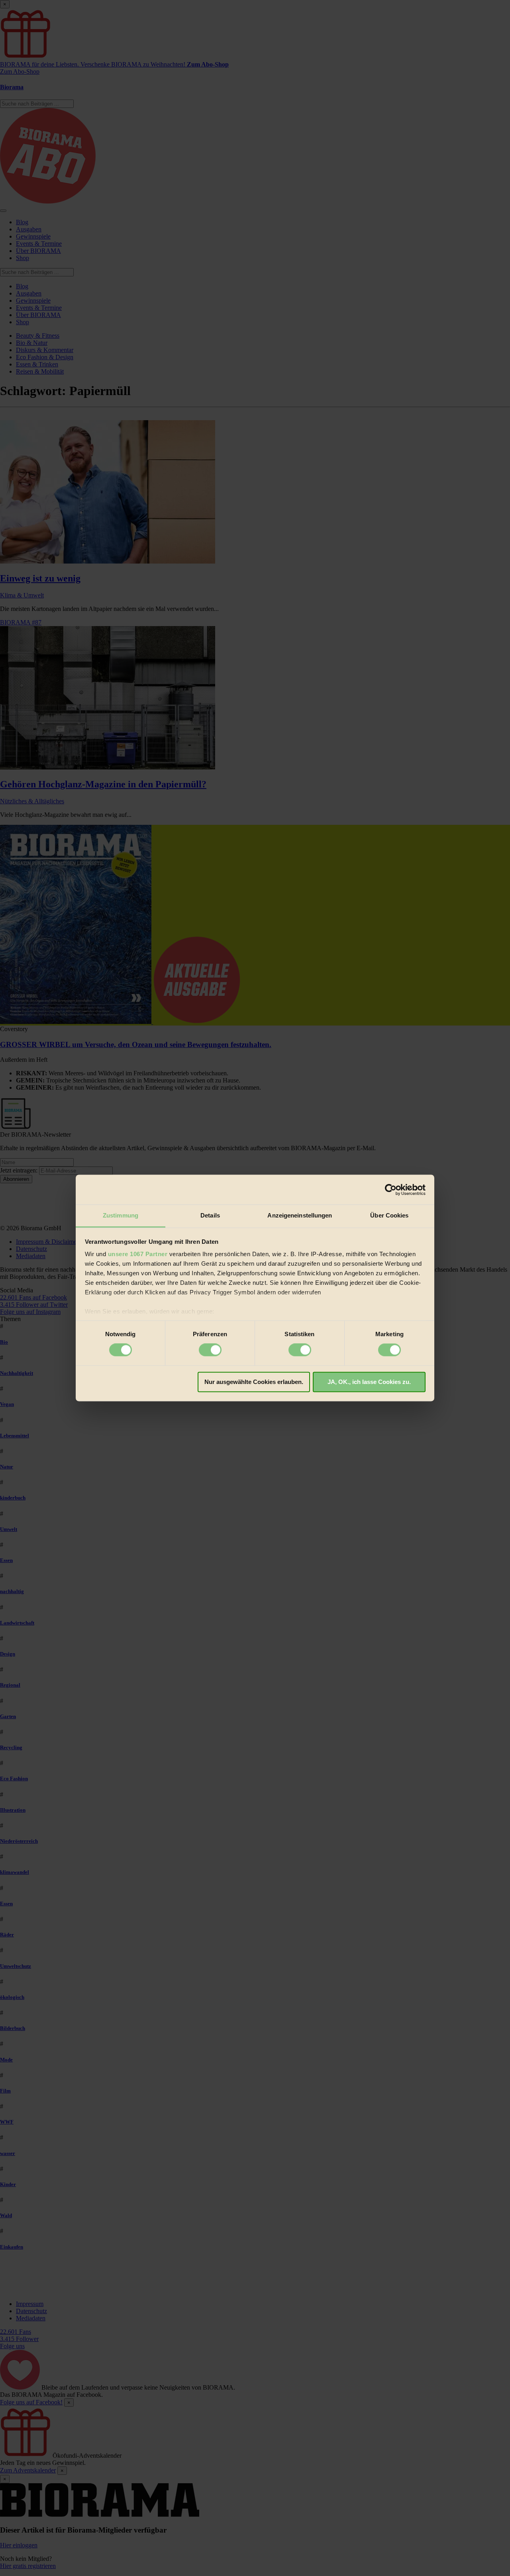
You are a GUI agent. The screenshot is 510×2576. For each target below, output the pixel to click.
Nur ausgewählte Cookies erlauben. (254, 1382)
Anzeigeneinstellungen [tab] (300, 1215)
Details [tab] (210, 1215)
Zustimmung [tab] (121, 1215)
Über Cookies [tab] (389, 1215)
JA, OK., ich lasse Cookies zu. (369, 1382)
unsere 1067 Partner (138, 1254)
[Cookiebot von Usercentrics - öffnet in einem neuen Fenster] (391, 1190)
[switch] (210, 1350)
